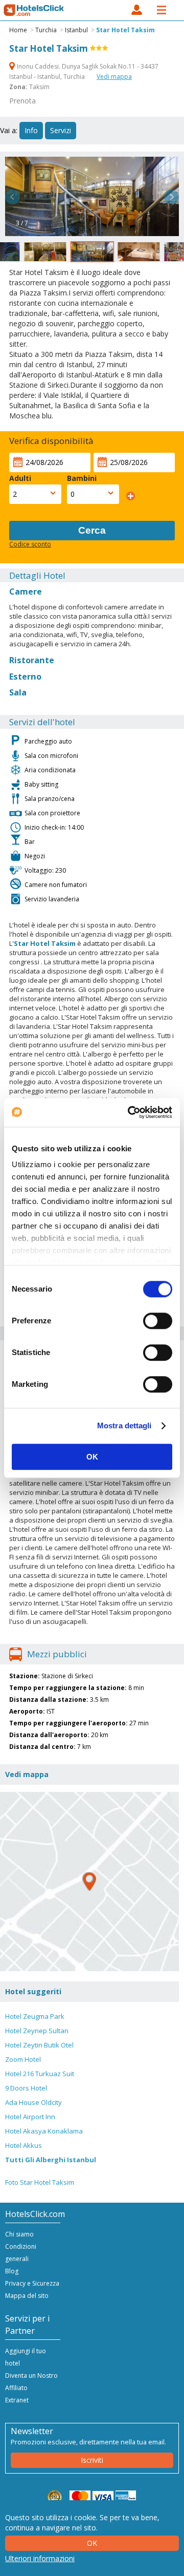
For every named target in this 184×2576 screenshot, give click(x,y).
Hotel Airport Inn (30, 2117)
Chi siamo (19, 2234)
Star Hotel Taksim (125, 30)
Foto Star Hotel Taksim (40, 2182)
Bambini (82, 478)
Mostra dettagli (124, 1426)
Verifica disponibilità (51, 441)
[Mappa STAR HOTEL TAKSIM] (89, 1882)
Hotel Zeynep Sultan (37, 2031)
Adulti (20, 478)
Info (31, 130)
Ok (92, 2543)
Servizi (61, 130)
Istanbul (76, 30)
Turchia (46, 30)
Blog (12, 2271)
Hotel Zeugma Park (35, 2016)
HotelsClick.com (34, 10)
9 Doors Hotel (26, 2088)
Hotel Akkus (24, 2145)
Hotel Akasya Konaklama (44, 2131)
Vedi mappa (114, 77)
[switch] (158, 1321)
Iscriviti (92, 2460)
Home (18, 30)
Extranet (17, 2400)
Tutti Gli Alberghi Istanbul (51, 2160)
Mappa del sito (27, 2296)
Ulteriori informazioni (40, 2558)
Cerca (92, 530)
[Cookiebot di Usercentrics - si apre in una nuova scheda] (130, 1112)
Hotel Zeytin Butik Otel (39, 2045)
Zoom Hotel (23, 2059)
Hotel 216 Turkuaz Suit (40, 2074)
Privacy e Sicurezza (32, 2283)
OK (92, 1457)
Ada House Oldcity (33, 2102)
